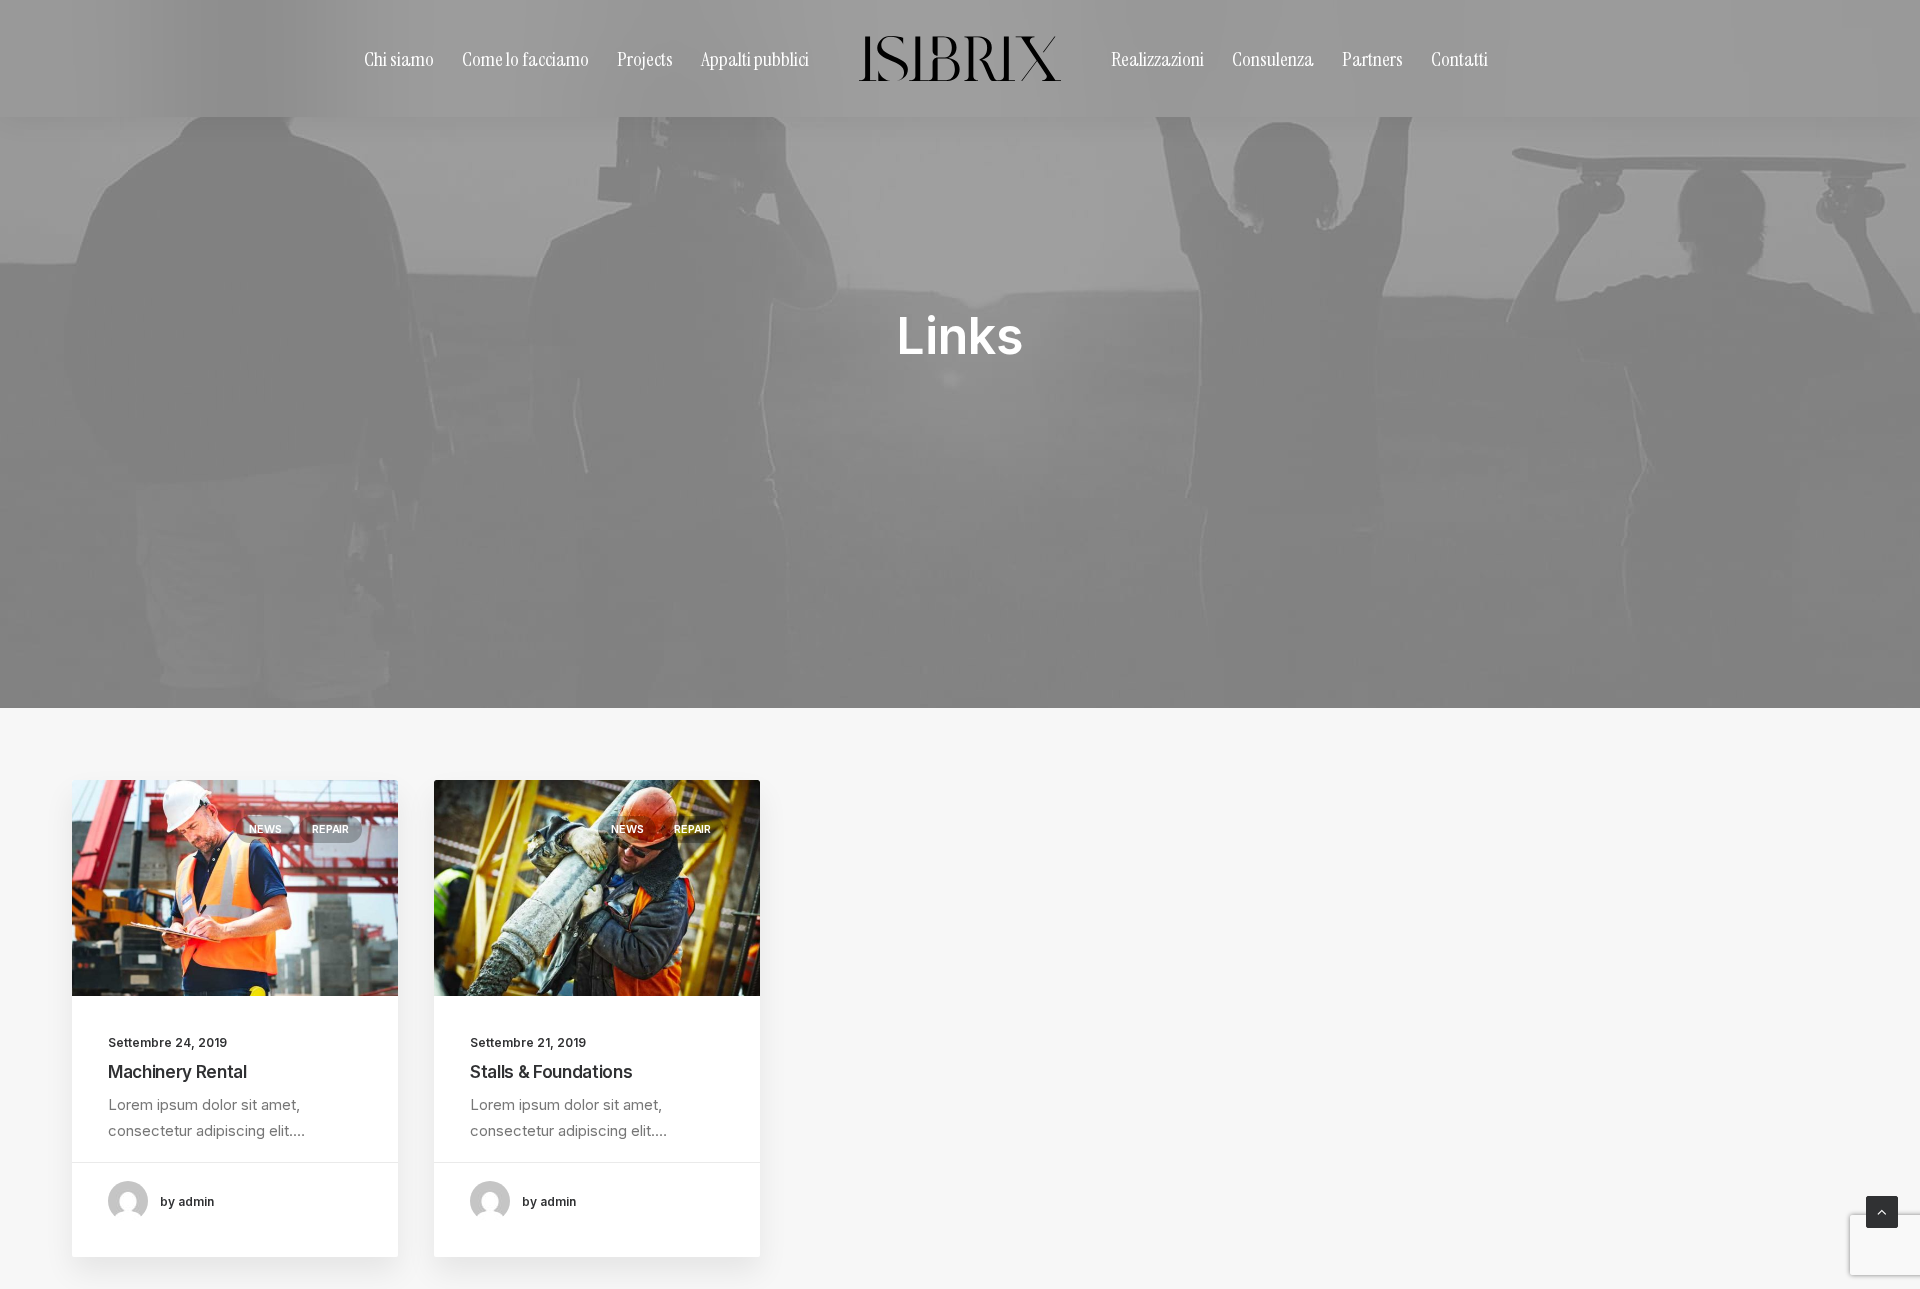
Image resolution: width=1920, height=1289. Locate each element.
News (265, 829)
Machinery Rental (177, 1072)
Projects (645, 59)
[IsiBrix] (960, 58)
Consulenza (1273, 59)
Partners (1372, 59)
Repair (330, 829)
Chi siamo (399, 59)
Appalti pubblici (755, 59)
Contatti (1459, 59)
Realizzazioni (1157, 59)
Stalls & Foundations (551, 1072)
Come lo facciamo (525, 59)
